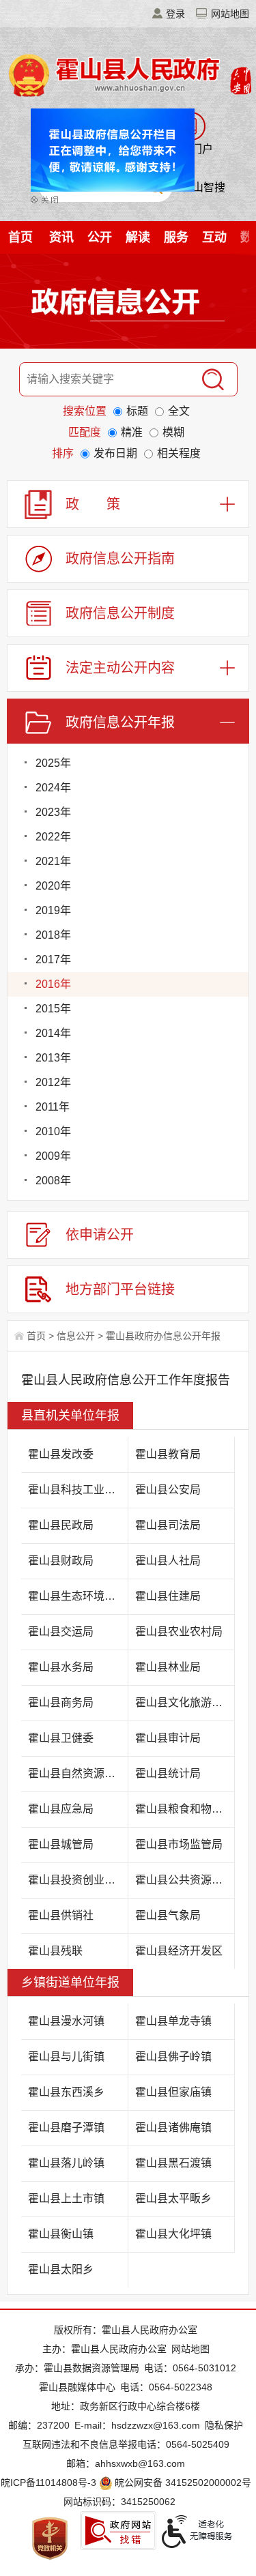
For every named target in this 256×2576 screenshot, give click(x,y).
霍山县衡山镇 (61, 2234)
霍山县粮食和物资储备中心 (185, 1809)
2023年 (53, 812)
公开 (100, 237)
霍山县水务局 (61, 1667)
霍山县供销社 (61, 1915)
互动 (214, 237)
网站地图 (230, 14)
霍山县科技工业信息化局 (78, 1490)
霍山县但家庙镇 (173, 2092)
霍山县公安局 (168, 1490)
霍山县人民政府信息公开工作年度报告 (126, 1380)
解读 (138, 237)
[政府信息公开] (128, 304)
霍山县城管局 (61, 1844)
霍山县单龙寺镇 (173, 2021)
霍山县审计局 (168, 1738)
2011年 (53, 1107)
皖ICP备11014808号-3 (48, 2483)
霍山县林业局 (168, 1667)
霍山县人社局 (168, 1561)
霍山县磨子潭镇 (66, 2127)
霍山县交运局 (61, 1631)
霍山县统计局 (168, 1773)
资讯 (61, 237)
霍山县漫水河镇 (66, 2021)
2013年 (53, 1058)
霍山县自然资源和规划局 (78, 1773)
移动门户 (191, 149)
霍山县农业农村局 (179, 1631)
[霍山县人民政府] (128, 74)
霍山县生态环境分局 (77, 1596)
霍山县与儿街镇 (66, 2057)
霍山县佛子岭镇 (173, 2057)
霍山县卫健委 (61, 1738)
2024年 (53, 788)
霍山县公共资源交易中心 (185, 1880)
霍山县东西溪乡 (66, 2092)
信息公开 (76, 1336)
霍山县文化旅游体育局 (185, 1702)
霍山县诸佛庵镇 (173, 2127)
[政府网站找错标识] (118, 2531)
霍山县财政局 (61, 1561)
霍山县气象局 (168, 1915)
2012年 (53, 1082)
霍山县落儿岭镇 (66, 2163)
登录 (175, 14)
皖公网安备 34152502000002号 (183, 2483)
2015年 (53, 1009)
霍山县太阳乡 (61, 2269)
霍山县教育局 (168, 1454)
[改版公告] (106, 159)
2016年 (53, 984)
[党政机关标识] (50, 2538)
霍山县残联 (55, 1951)
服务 (176, 237)
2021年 (53, 861)
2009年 (53, 1156)
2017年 (53, 960)
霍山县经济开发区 (179, 1951)
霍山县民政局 (61, 1525)
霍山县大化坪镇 (173, 2234)
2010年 (53, 1131)
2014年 (53, 1033)
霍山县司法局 (168, 1525)
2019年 (53, 910)
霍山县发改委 (61, 1454)
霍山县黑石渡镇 (173, 2163)
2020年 (53, 886)
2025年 (53, 763)
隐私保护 (224, 2425)
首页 (20, 237)
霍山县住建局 (168, 1596)
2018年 (53, 935)
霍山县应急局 (61, 1809)
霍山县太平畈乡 (173, 2198)
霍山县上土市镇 (66, 2198)
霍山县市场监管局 (179, 1844)
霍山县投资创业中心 (77, 1880)
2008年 (53, 1181)
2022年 (53, 837)
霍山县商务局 (61, 1702)
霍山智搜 (203, 187)
